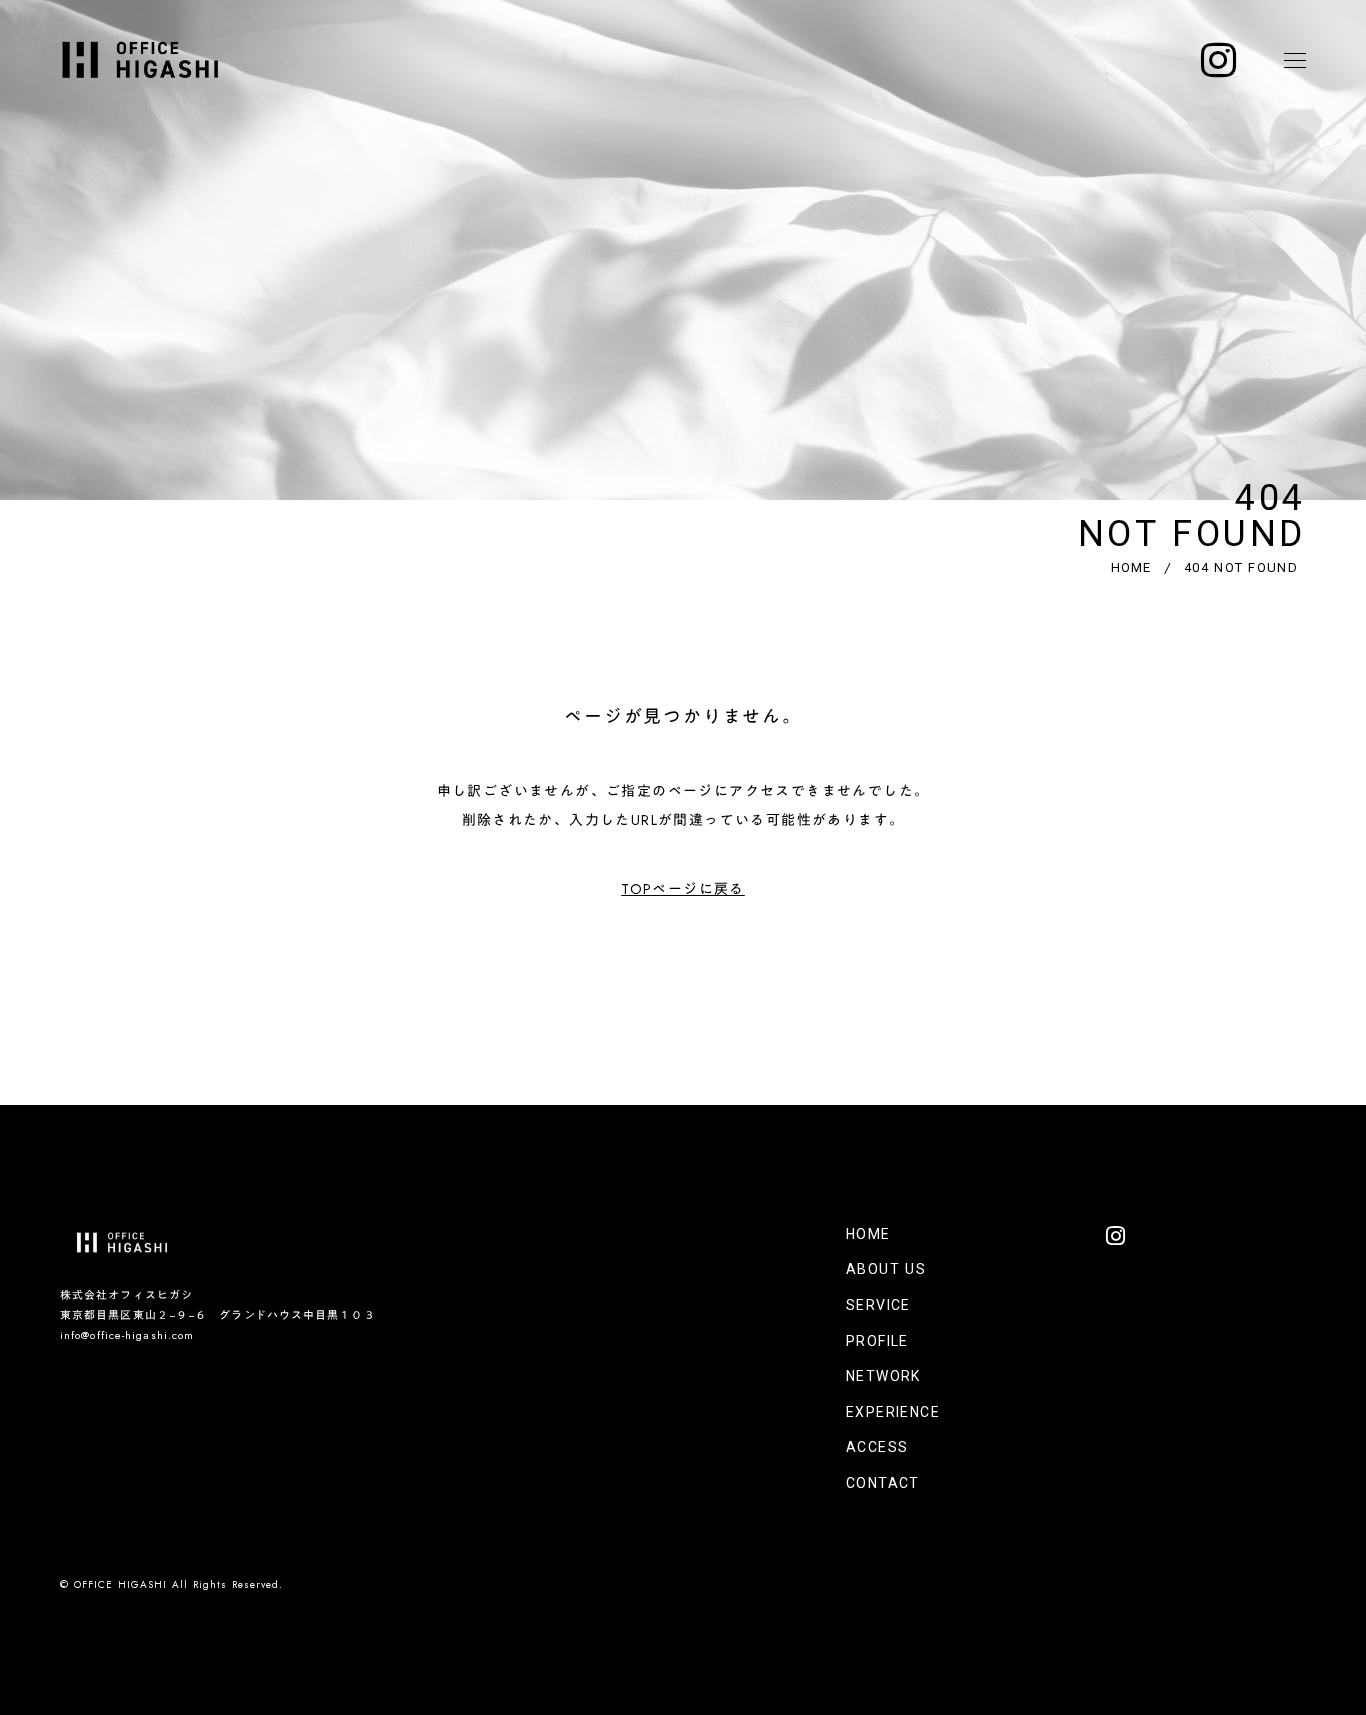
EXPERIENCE (893, 1412)
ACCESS (877, 1447)
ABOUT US (886, 1269)
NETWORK (883, 1376)
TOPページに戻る (683, 889)
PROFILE (877, 1341)
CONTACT (883, 1483)
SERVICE (878, 1305)
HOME (1131, 567)
